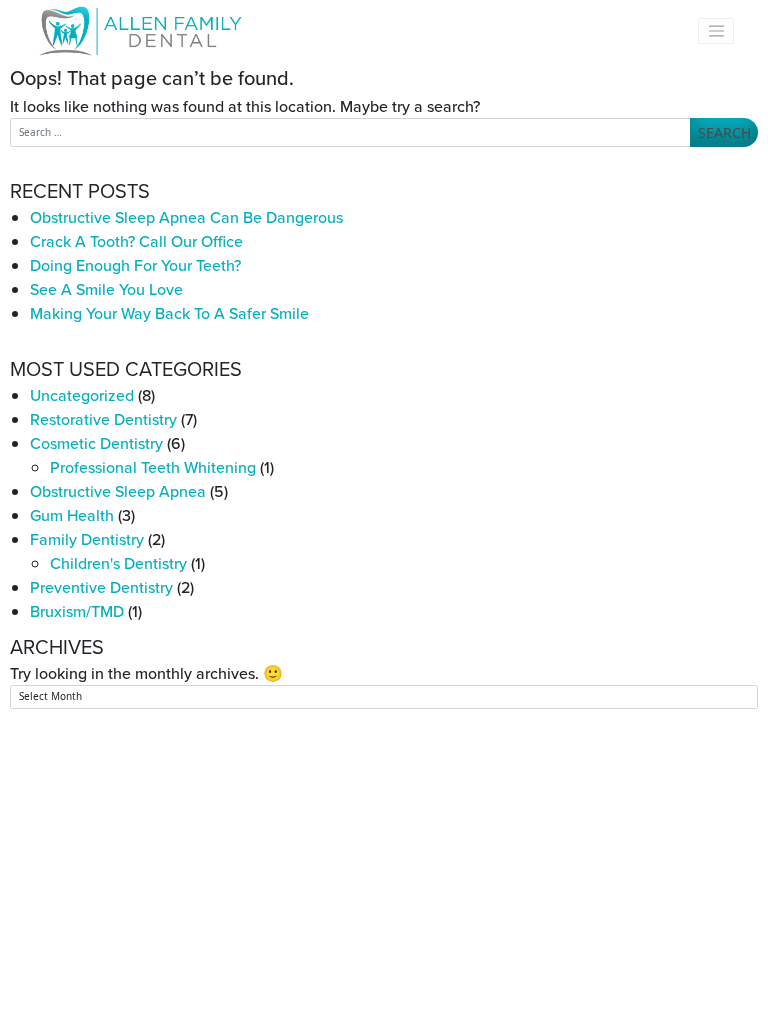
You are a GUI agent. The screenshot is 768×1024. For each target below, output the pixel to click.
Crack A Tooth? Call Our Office (136, 241)
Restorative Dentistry (103, 419)
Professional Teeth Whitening (153, 467)
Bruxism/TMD (77, 611)
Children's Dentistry (118, 563)
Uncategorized (82, 395)
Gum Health (72, 515)
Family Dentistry (87, 539)
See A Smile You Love (106, 289)
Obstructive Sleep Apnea (118, 491)
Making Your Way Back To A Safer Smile (169, 313)
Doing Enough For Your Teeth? (135, 265)
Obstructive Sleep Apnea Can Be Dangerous (186, 217)
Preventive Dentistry (101, 587)
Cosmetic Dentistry (96, 443)
